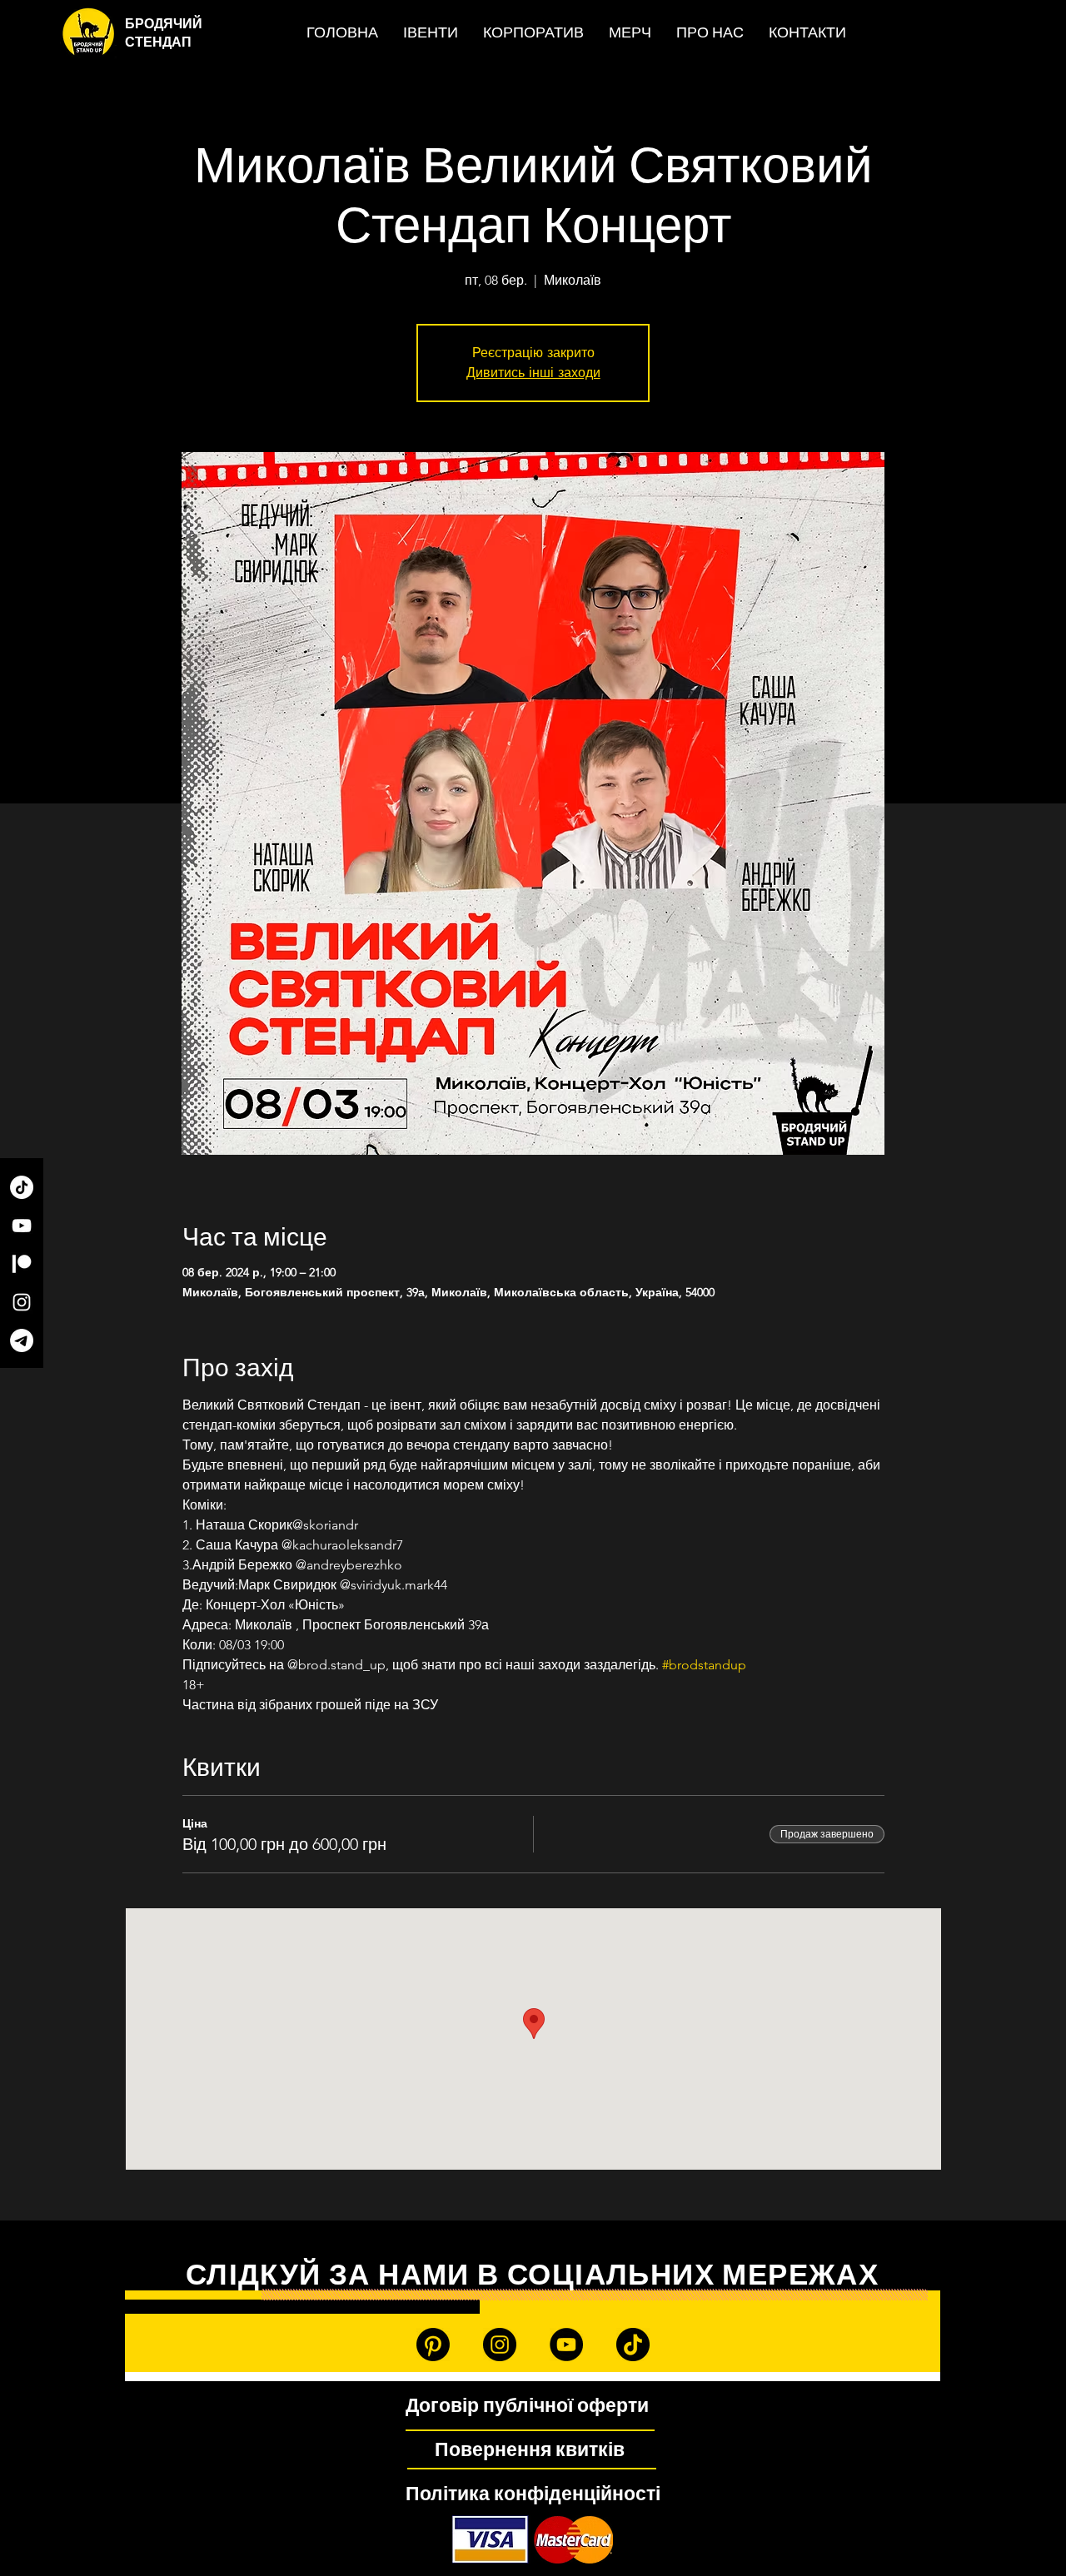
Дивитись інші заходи (533, 373)
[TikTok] (22, 1187)
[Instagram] (22, 1302)
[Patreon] (22, 1264)
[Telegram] (22, 1340)
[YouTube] (22, 1226)
